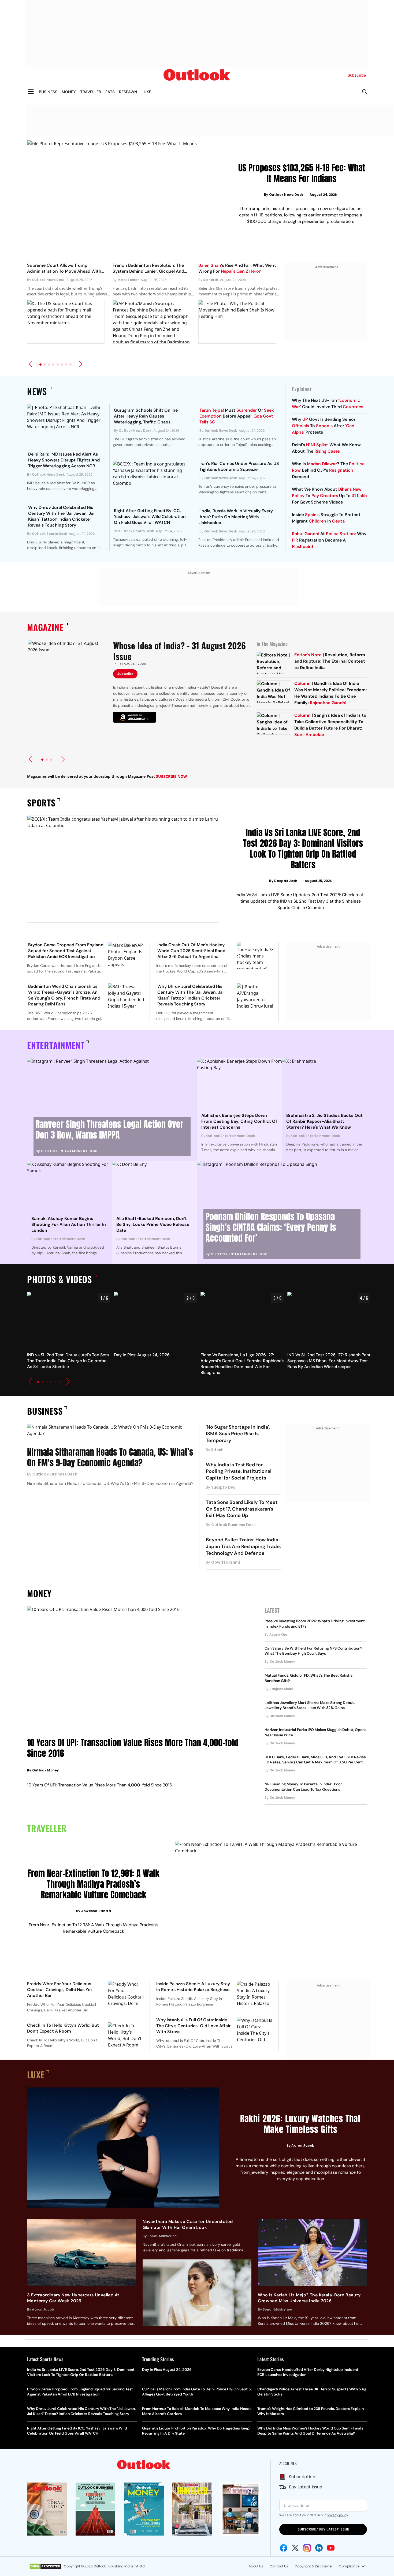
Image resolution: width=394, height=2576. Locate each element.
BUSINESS (48, 92)
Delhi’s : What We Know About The (326, 448)
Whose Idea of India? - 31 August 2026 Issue (179, 651)
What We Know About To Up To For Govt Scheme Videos (329, 496)
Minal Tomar (128, 280)
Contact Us (279, 2566)
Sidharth (211, 280)
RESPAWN (128, 92)
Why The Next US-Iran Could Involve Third (328, 403)
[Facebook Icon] (284, 2548)
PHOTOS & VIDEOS (60, 1279)
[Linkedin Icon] (319, 2548)
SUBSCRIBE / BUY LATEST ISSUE (323, 2529)
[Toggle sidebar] (31, 92)
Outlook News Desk (286, 195)
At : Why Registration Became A (329, 540)
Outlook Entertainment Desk (69, 1151)
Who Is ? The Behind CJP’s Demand (329, 470)
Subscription (302, 2477)
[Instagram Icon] (307, 2548)
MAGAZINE (45, 627)
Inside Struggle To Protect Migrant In (326, 518)
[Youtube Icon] (331, 2548)
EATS (110, 92)
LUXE (146, 92)
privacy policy (337, 2515)
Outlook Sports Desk (49, 534)
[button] (30, 364)
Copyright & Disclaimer (313, 2566)
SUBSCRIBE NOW (172, 776)
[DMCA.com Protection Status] (45, 2566)
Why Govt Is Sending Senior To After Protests (324, 426)
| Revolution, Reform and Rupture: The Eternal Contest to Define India (330, 661)
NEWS (37, 391)
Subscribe (125, 674)
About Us (256, 2566)
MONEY (69, 92)
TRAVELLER (91, 92)
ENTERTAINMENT (56, 1045)
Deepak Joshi (286, 881)
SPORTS (41, 803)
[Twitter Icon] (295, 2548)
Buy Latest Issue (306, 2487)
